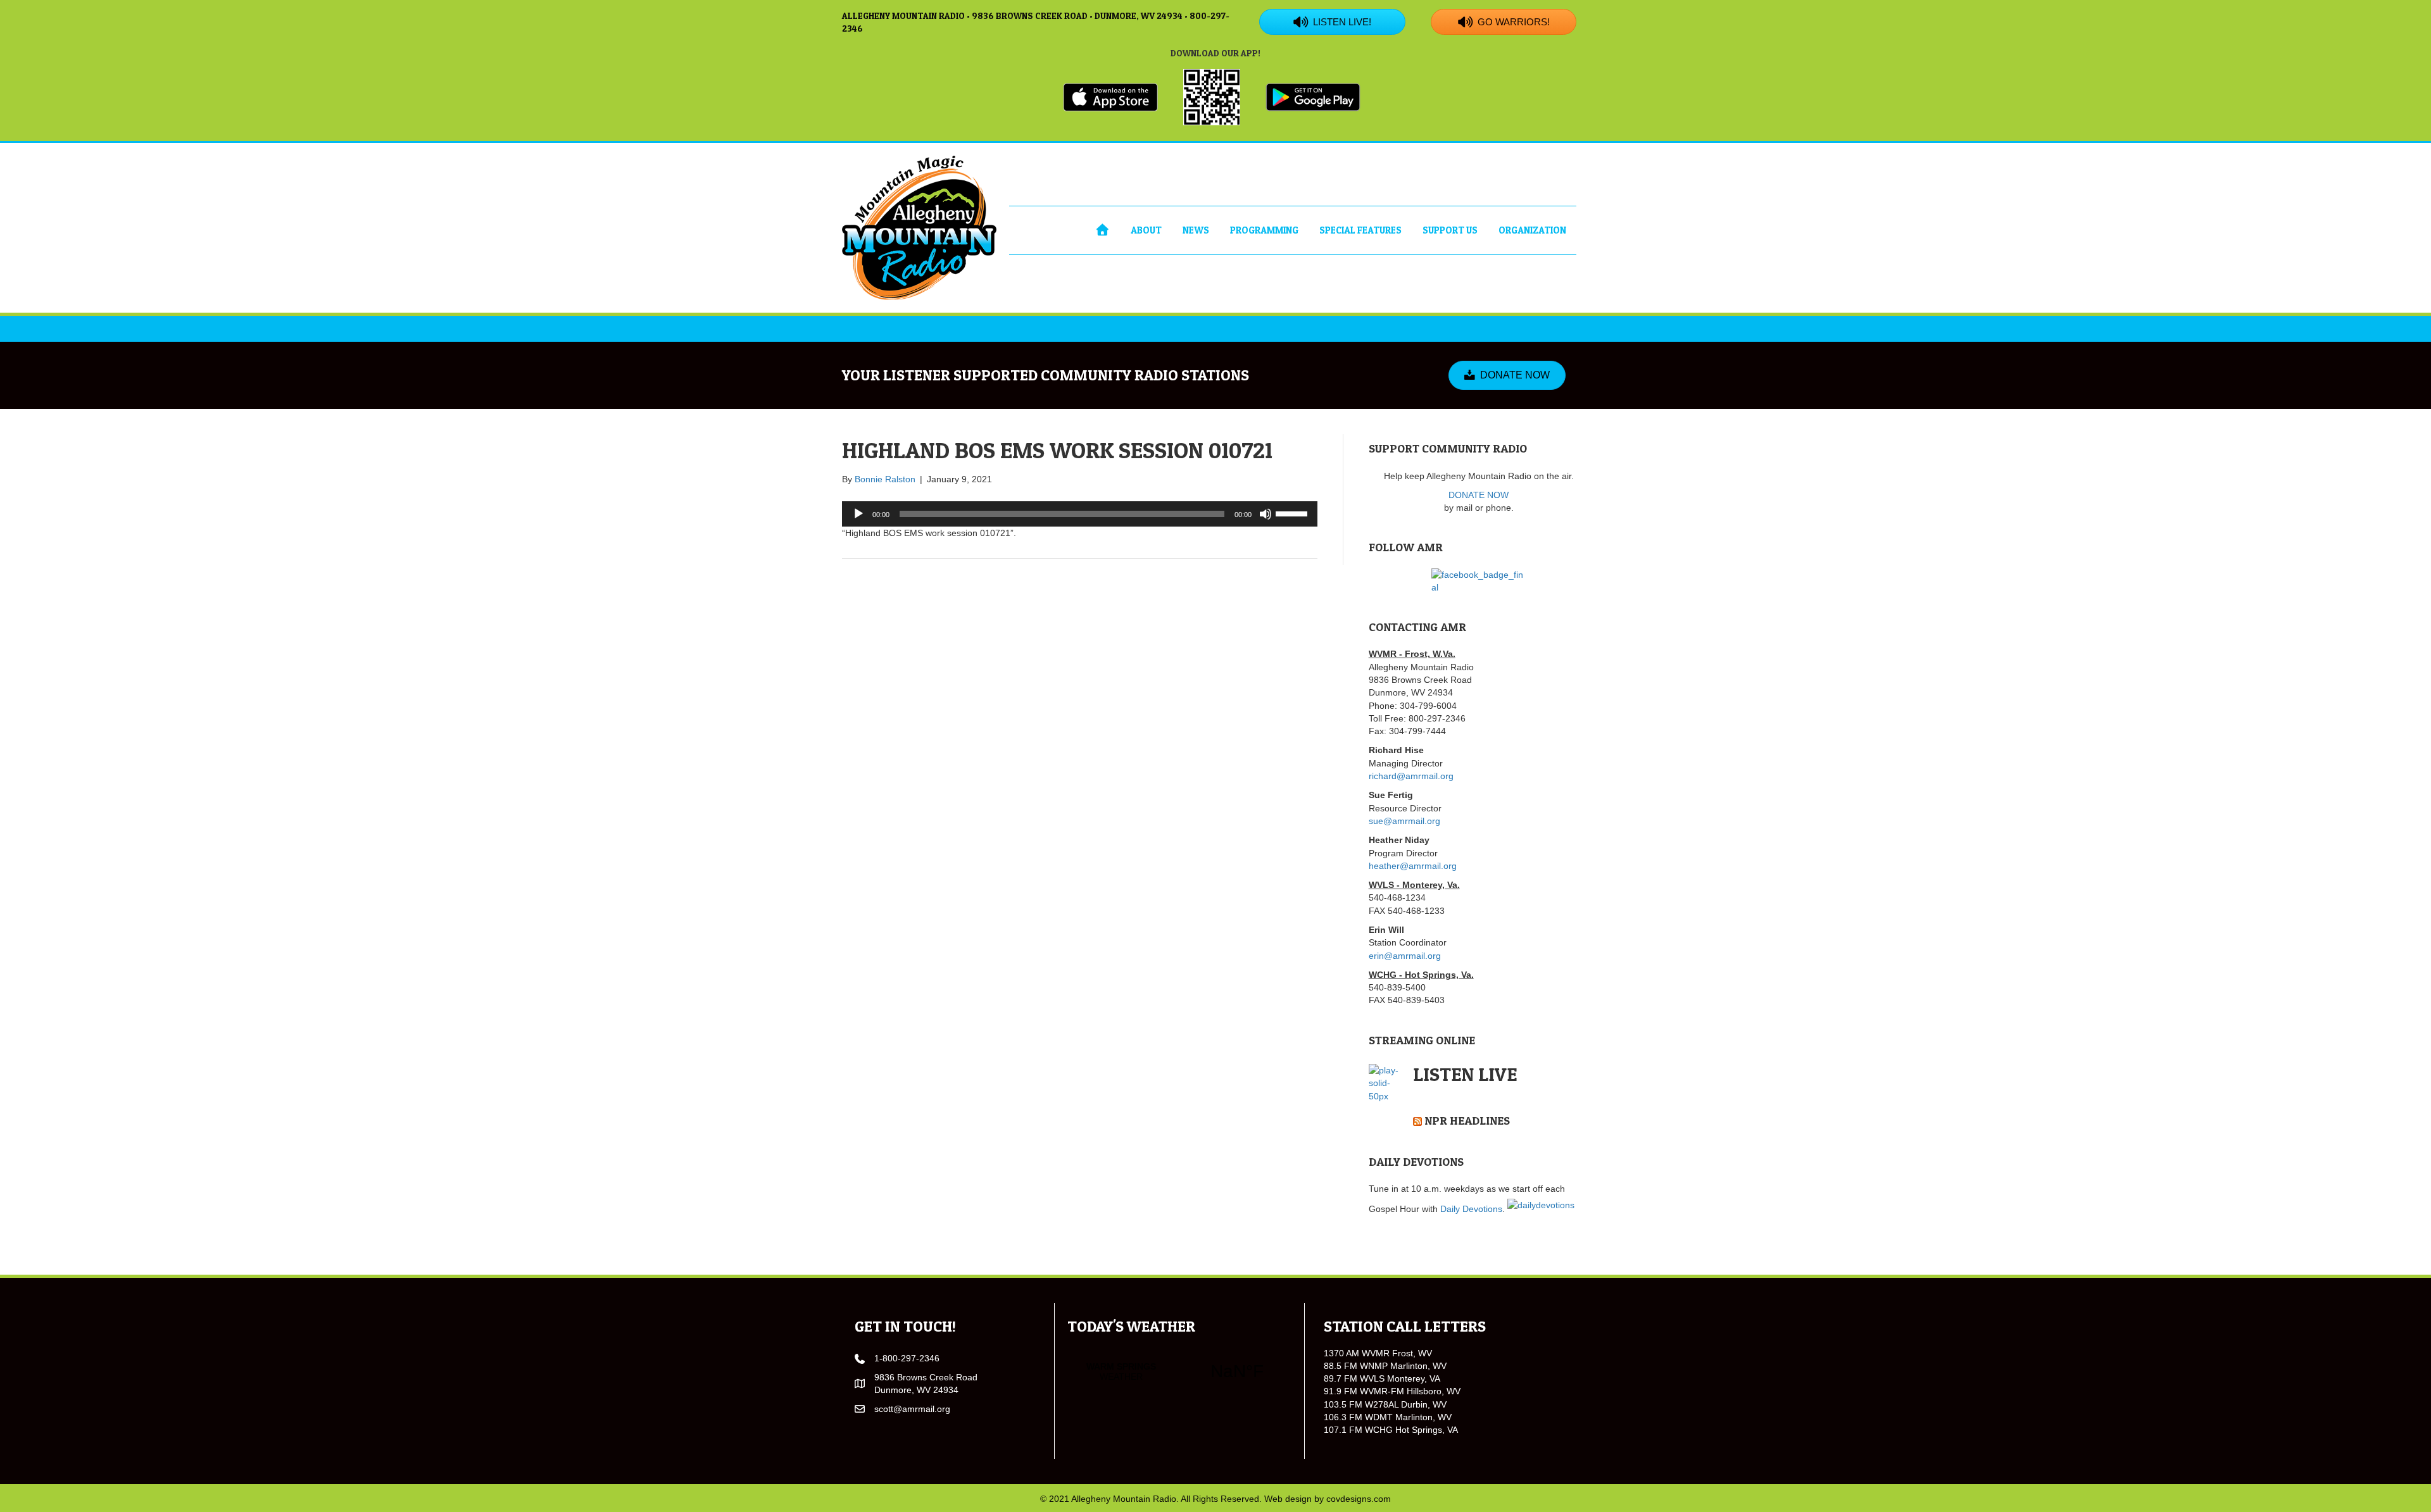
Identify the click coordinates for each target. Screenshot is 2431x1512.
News (1196, 230)
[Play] (858, 514)
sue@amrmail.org (1404, 821)
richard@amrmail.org (1411, 776)
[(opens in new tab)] (1110, 96)
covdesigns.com (1359, 1499)
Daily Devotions (1471, 1209)
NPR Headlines (1467, 1121)
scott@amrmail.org (912, 1409)
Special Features (1360, 230)
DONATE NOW (1479, 495)
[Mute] (1266, 514)
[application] (1080, 514)
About (1146, 230)
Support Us (1450, 230)
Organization (1532, 230)
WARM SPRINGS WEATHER (1179, 1371)
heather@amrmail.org (1413, 866)
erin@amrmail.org (1405, 956)
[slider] (1293, 513)
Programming (1264, 230)
